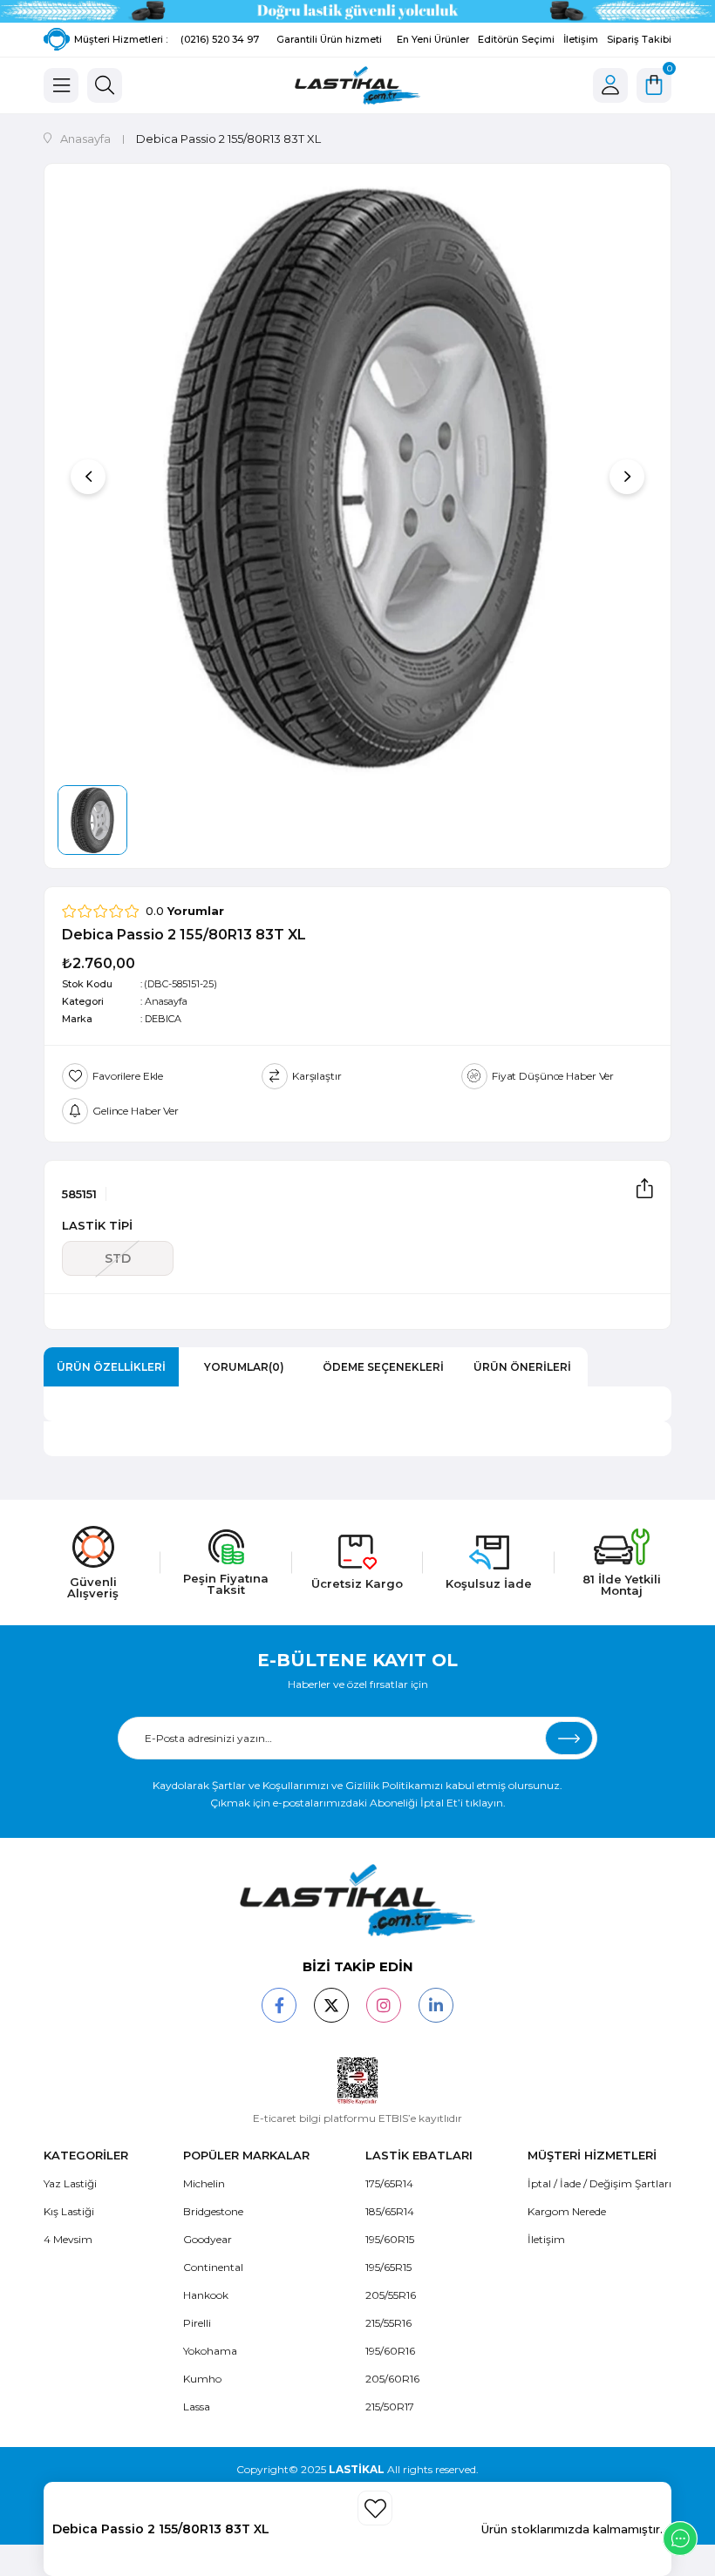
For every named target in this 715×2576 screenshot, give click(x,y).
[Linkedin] (436, 2005)
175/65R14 (389, 2183)
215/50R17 (390, 2407)
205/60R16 (392, 2379)
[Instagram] (384, 2005)
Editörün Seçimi (516, 39)
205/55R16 (391, 2295)
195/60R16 (390, 2351)
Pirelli (197, 2323)
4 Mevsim (68, 2239)
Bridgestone (213, 2211)
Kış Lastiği (69, 2211)
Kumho (202, 2379)
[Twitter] (331, 2005)
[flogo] (357, 1900)
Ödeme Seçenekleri (383, 1367)
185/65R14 (390, 2211)
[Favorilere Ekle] (375, 2508)
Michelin (204, 2183)
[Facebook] (279, 2005)
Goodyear (208, 2239)
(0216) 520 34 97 (220, 39)
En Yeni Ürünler (433, 39)
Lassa (197, 2407)
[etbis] (358, 2081)
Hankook (206, 2295)
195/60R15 (390, 2239)
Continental (213, 2267)
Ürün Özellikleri (111, 1367)
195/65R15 (388, 2267)
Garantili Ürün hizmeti (329, 39)
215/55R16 (388, 2323)
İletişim (581, 39)
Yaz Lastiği (70, 2183)
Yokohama (210, 2351)
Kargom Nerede (567, 2211)
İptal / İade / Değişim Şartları (599, 2183)
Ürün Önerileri (522, 1367)
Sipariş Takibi (639, 39)
